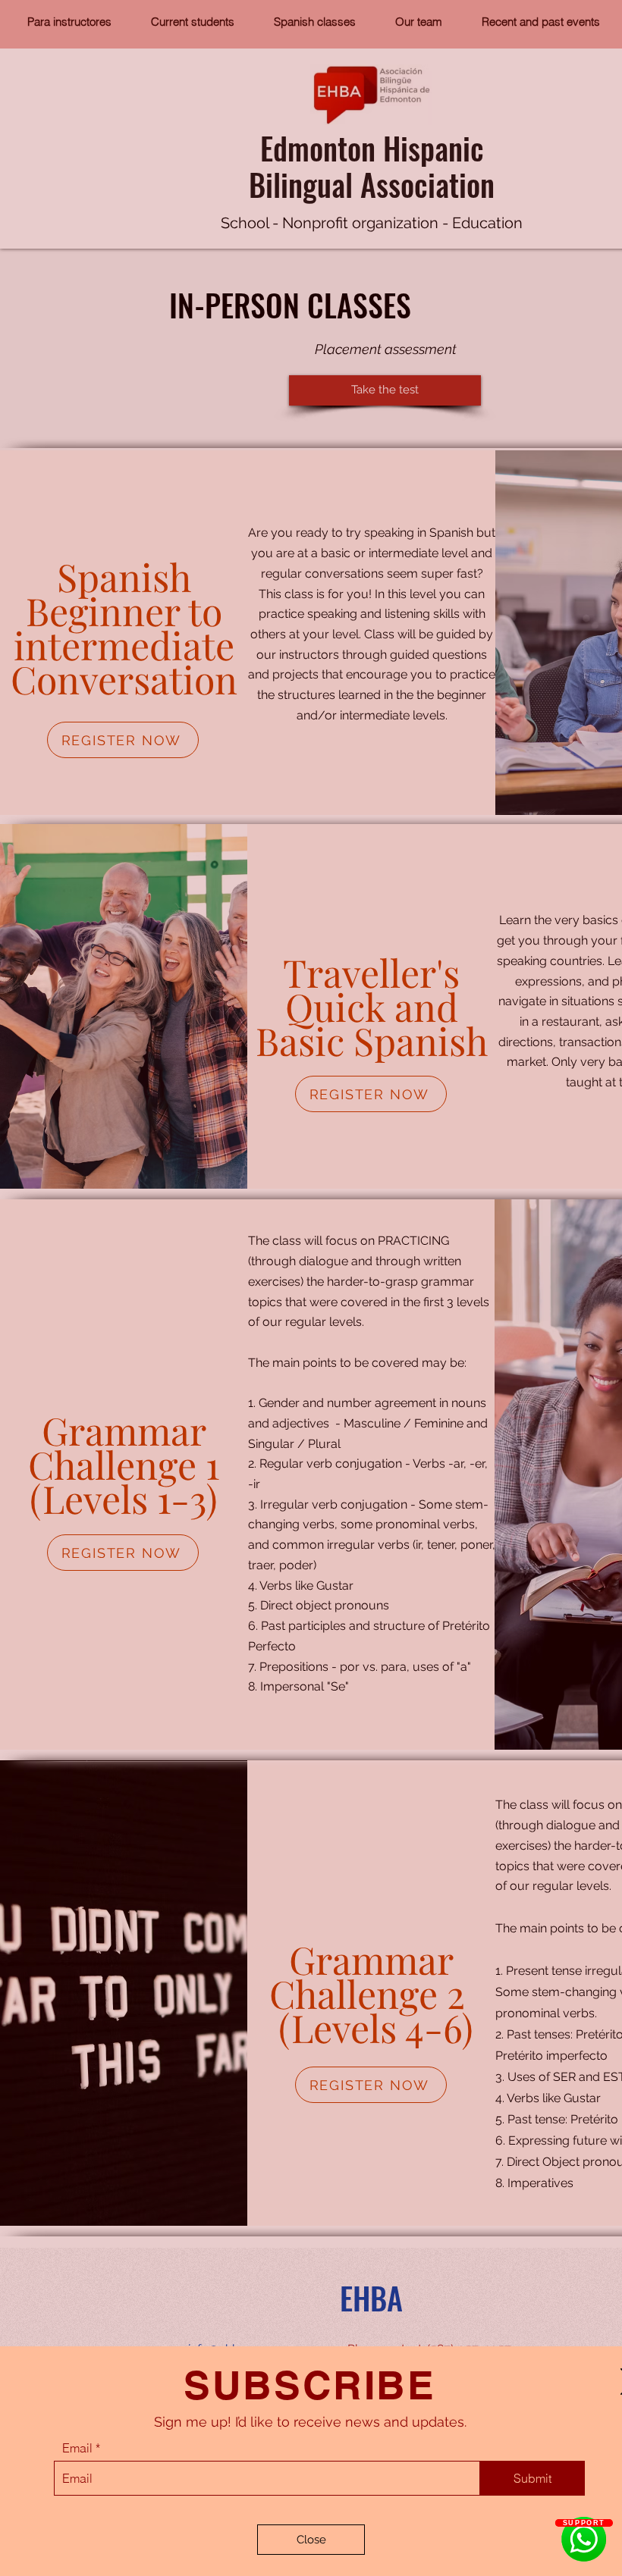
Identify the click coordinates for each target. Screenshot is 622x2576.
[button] (311, 2540)
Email (77, 2448)
